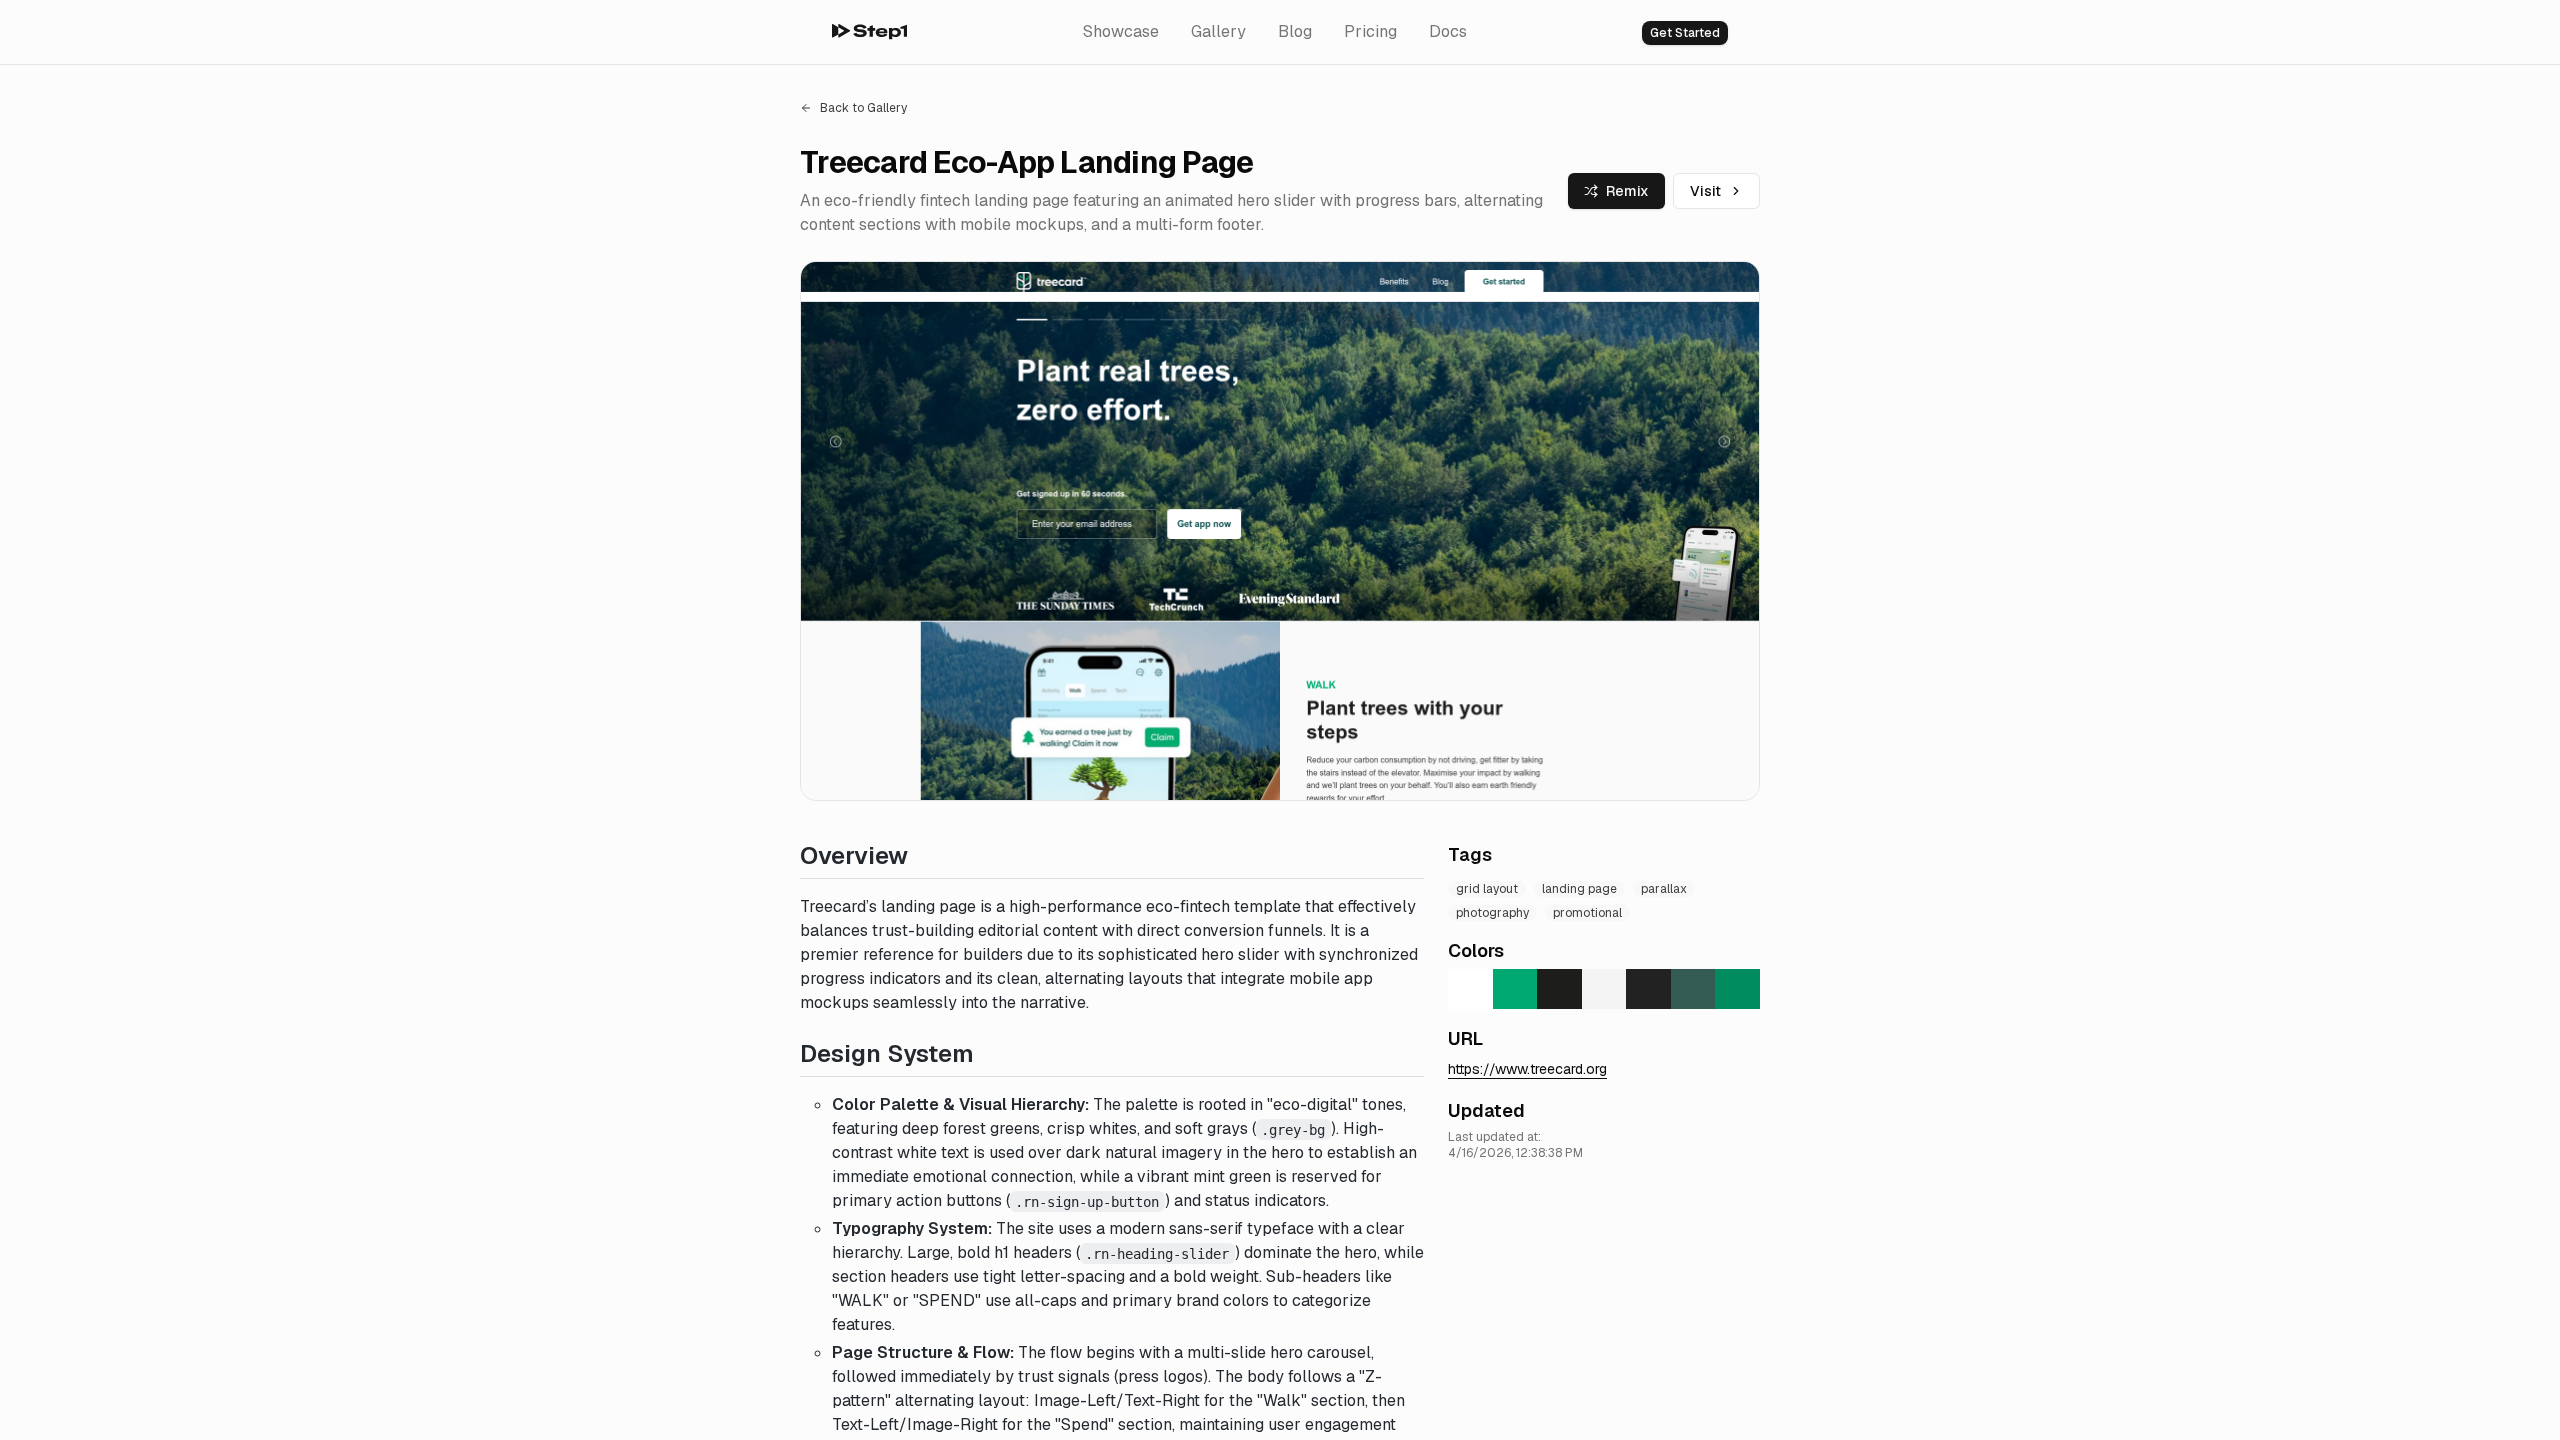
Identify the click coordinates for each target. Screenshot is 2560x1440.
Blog (1295, 31)
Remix (1627, 191)
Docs (1448, 31)
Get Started (1685, 33)
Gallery (1218, 31)
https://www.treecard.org (1527, 1069)
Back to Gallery (863, 108)
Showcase (1121, 31)
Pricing (1370, 31)
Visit (1705, 191)
